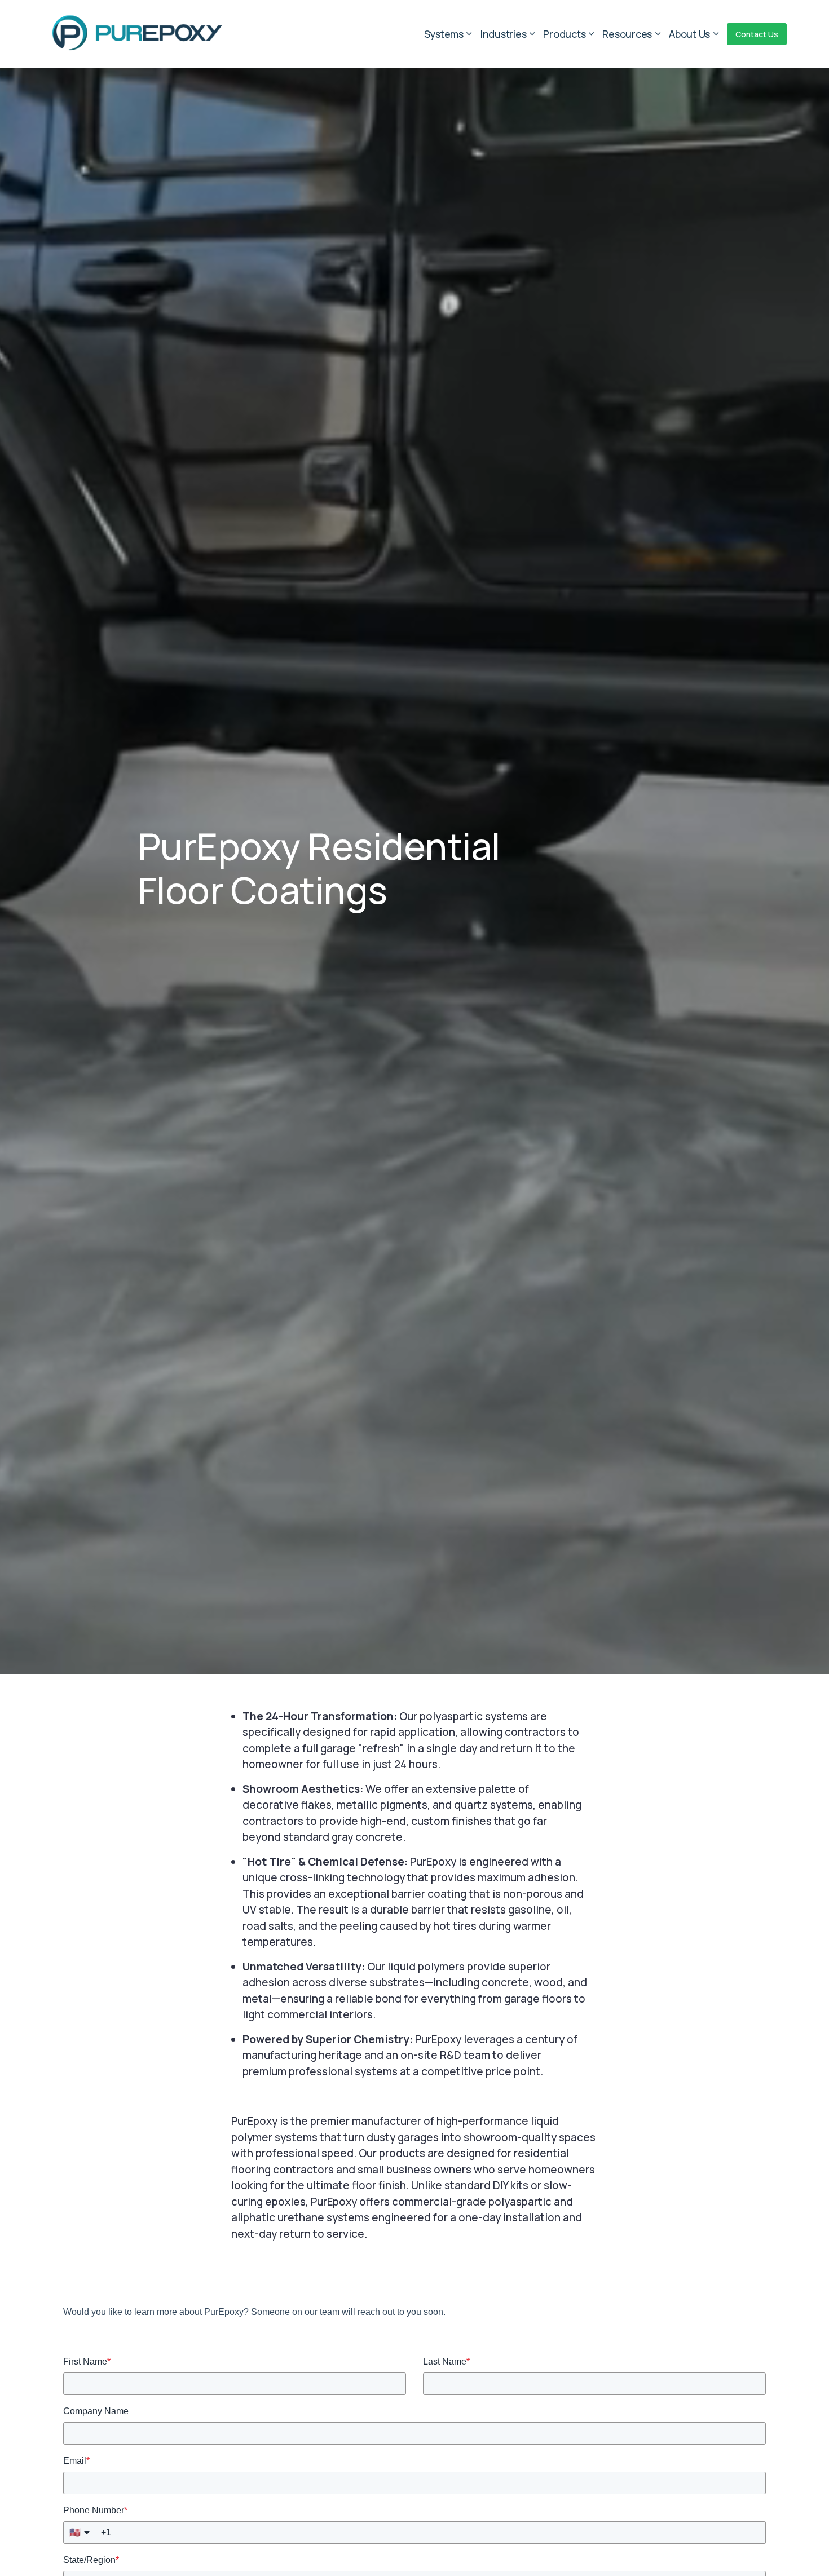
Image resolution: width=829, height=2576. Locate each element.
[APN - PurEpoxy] (136, 32)
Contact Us (757, 34)
